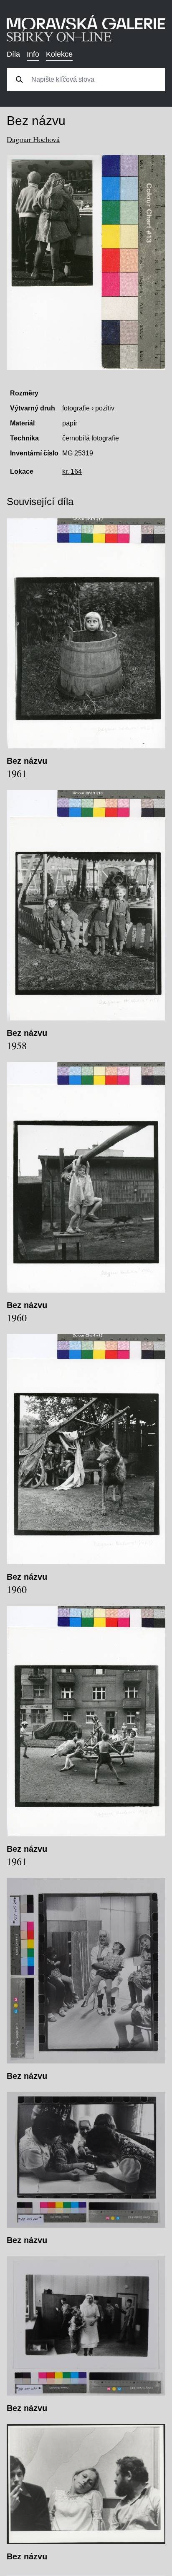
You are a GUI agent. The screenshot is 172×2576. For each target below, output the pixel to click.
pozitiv (105, 408)
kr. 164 (72, 471)
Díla (13, 54)
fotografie (76, 408)
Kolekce (59, 54)
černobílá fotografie (91, 438)
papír (70, 423)
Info (33, 54)
